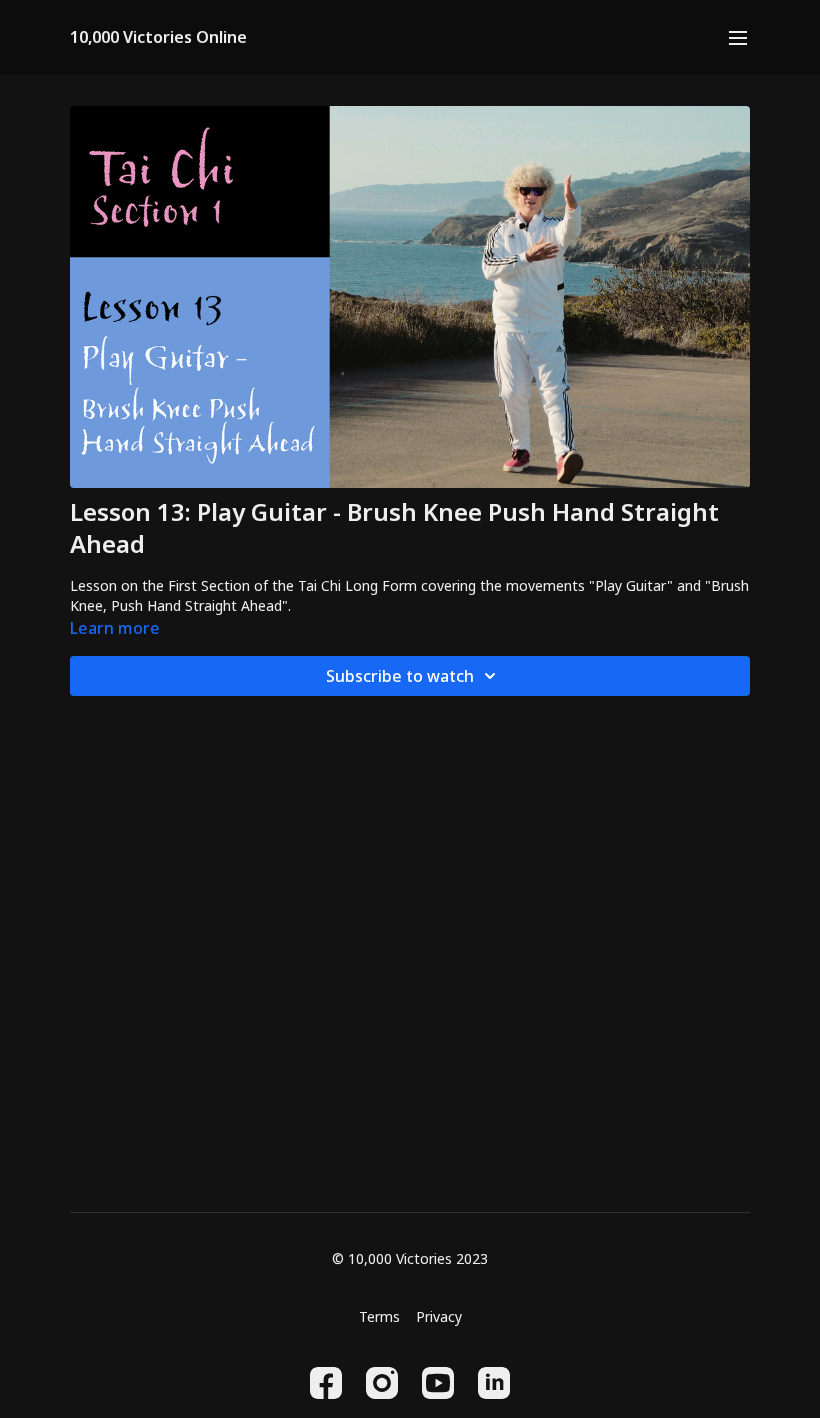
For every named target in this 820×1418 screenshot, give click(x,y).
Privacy (439, 1316)
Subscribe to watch (400, 676)
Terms (379, 1316)
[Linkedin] (494, 1383)
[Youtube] (438, 1383)
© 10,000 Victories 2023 (410, 1259)
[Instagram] (382, 1383)
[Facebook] (326, 1383)
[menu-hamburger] (738, 37)
